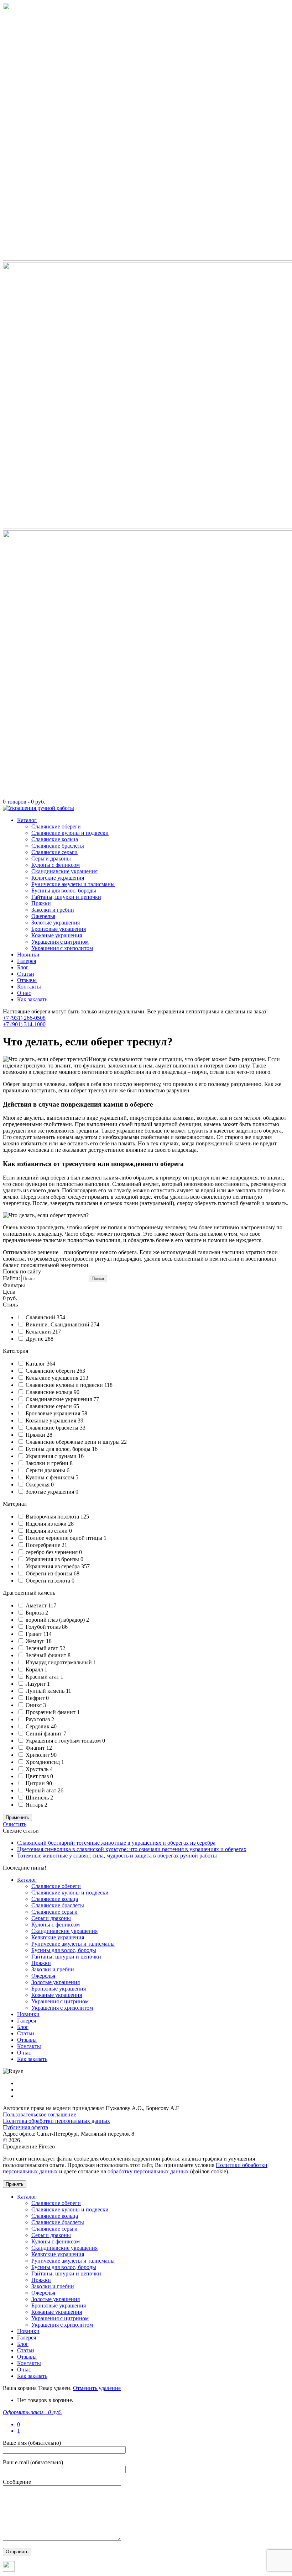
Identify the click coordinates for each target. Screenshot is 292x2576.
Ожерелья (43, 916)
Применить (17, 1817)
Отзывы (27, 980)
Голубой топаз (44, 1627)
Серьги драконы (51, 858)
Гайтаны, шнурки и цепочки (66, 897)
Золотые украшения (56, 923)
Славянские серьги (54, 852)
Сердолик (38, 1726)
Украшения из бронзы (53, 1559)
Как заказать (32, 999)
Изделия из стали (47, 1531)
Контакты (29, 987)
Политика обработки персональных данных (56, 2121)
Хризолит (38, 1755)
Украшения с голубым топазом (64, 1741)
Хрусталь (38, 1769)
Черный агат (42, 1790)
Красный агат (43, 1677)
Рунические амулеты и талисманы (73, 884)
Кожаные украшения (57, 935)
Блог (23, 967)
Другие (35, 1339)
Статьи (26, 974)
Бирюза (35, 1613)
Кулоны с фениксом (56, 865)
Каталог (27, 820)
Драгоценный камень (29, 1593)
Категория (15, 1351)
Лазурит (36, 1684)
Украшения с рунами (52, 1456)
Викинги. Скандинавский (58, 1324)
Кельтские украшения (58, 878)
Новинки (28, 955)
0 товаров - (24, 802)
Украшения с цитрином (60, 942)
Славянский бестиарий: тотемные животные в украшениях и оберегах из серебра (116, 1843)
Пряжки (41, 903)
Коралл (35, 1669)
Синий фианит (45, 1734)
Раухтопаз (38, 1719)
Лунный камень (46, 1691)
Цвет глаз (38, 1776)
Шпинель (38, 1798)
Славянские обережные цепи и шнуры (73, 1442)
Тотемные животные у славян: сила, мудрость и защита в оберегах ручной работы (117, 1856)
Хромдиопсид (43, 1762)
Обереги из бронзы (50, 1573)
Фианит (36, 1748)
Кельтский (39, 1332)
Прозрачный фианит (51, 1712)
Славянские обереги (56, 826)
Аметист (37, 1605)
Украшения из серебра (53, 1566)
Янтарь (35, 1805)
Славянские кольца (55, 839)
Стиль (10, 1305)
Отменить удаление (97, 2388)
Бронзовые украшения (59, 929)
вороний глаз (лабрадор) (56, 1620)
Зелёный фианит (47, 1655)
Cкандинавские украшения (59, 1399)
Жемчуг (36, 1641)
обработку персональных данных (148, 2171)
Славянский (41, 1317)
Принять (15, 2184)
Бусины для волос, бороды (64, 891)
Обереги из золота (49, 1581)
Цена (9, 1292)
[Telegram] (9, 2570)
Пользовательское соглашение (40, 2114)
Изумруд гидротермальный (59, 1662)
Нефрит (36, 1698)
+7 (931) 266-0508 (24, 1018)
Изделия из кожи (47, 1524)
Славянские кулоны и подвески (70, 833)
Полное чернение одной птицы (65, 1538)
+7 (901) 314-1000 (24, 1024)
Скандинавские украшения (64, 871)
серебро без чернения (52, 1552)
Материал (15, 1504)
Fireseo (47, 2146)
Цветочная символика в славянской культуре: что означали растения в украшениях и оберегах (132, 1849)
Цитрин (36, 1783)
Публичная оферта (25, 2127)
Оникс (34, 1705)
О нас (24, 993)
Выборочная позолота (53, 1517)
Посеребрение (44, 1545)
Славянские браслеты (58, 846)
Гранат (35, 1634)
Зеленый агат (43, 1648)
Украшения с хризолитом (62, 948)
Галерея (27, 961)
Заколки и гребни (53, 910)
